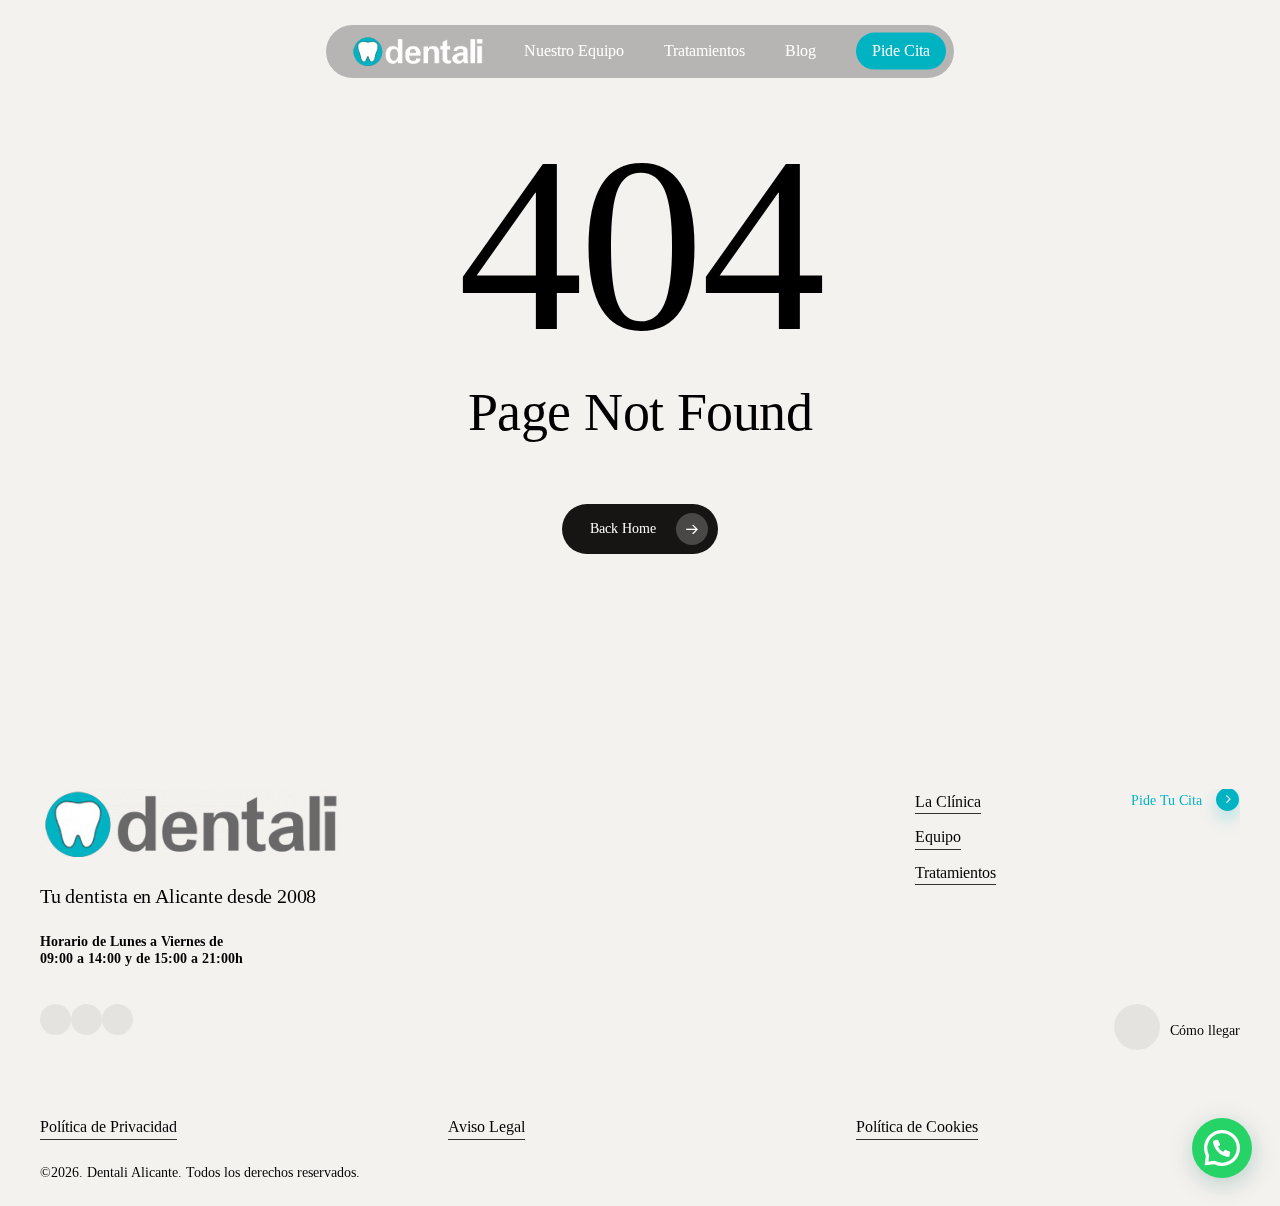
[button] (1222, 1148)
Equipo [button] (938, 836)
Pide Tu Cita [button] (1166, 800)
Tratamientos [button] (955, 872)
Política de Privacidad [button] (108, 1126)
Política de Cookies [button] (917, 1126)
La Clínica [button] (948, 801)
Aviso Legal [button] (486, 1126)
